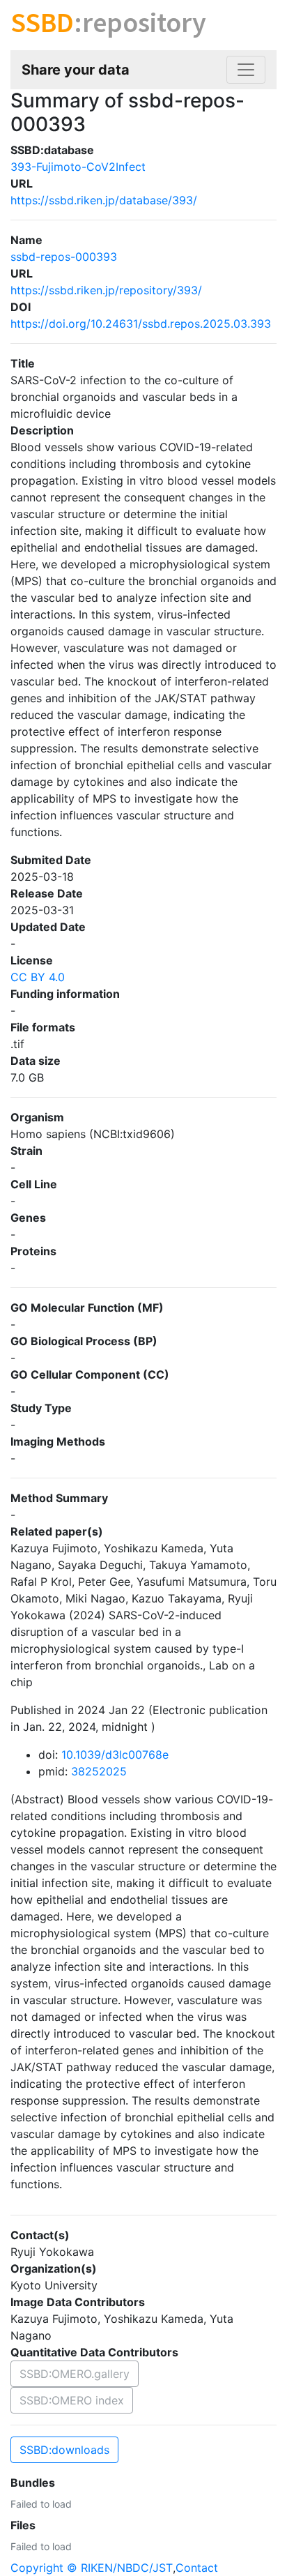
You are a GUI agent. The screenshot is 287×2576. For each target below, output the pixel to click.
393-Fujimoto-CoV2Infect (78, 167)
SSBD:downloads (64, 2450)
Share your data (76, 70)
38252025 (99, 1771)
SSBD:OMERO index (72, 2400)
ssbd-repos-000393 (64, 257)
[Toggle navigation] (246, 70)
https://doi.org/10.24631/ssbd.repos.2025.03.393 (141, 324)
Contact (197, 2568)
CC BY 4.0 (38, 977)
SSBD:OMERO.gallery (75, 2374)
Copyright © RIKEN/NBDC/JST (92, 2568)
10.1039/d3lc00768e (115, 1755)
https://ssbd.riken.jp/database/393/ (104, 200)
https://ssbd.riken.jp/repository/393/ (106, 290)
